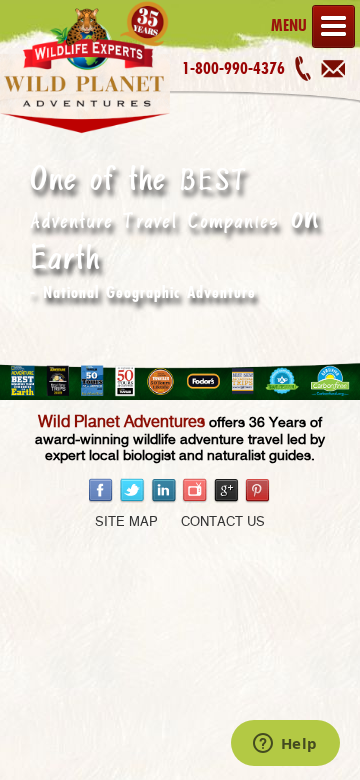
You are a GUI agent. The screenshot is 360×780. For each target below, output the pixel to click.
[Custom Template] (85, 133)
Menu (289, 25)
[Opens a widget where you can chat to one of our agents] (285, 745)
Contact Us (223, 522)
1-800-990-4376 (233, 68)
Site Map (126, 522)
